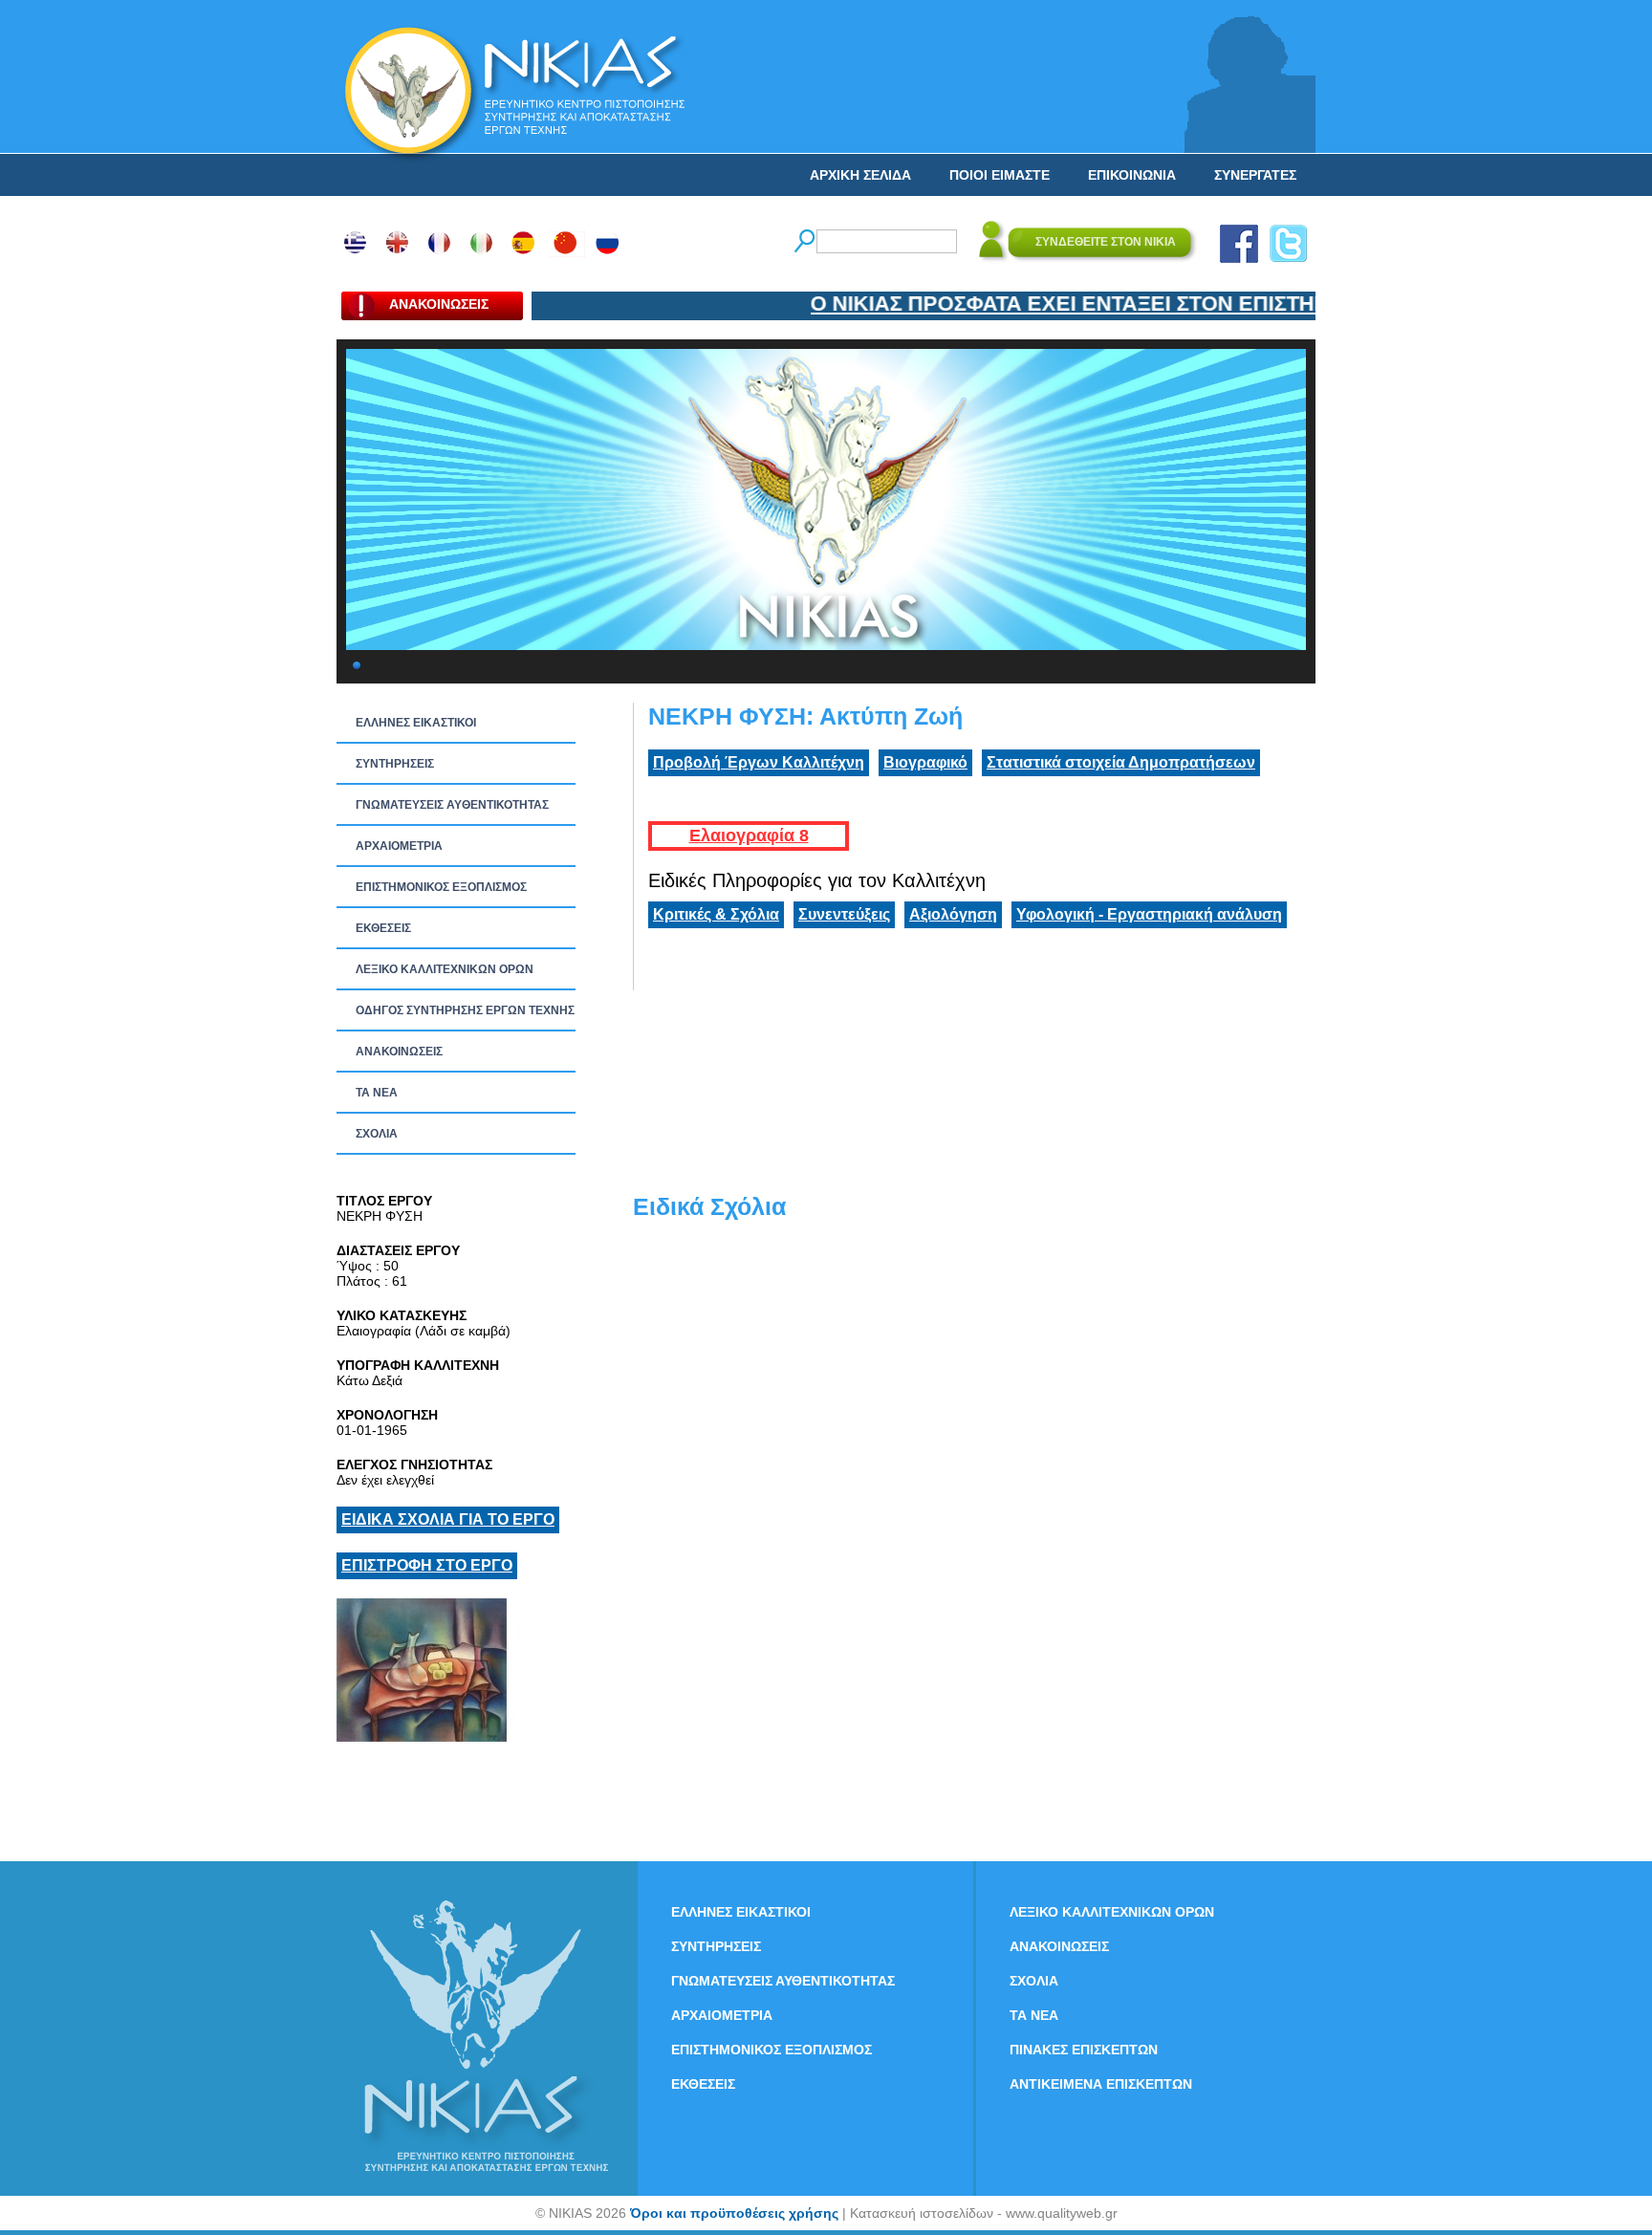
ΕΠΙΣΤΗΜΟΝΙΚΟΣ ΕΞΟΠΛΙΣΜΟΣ (441, 887)
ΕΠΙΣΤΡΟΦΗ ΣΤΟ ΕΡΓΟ (427, 1565)
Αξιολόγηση (953, 914)
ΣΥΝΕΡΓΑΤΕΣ (1255, 175)
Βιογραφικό (925, 762)
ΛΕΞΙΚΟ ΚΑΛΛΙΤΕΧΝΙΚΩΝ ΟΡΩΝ (445, 969)
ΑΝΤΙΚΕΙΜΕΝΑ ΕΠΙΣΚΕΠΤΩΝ (1101, 2084)
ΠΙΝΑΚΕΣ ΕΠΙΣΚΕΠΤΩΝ (1084, 2050)
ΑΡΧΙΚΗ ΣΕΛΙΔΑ (860, 175)
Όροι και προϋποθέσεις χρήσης (734, 2213)
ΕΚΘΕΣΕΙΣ (383, 928)
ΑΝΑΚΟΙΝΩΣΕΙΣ (399, 1052)
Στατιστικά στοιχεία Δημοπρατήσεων (1121, 762)
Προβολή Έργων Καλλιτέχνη (759, 762)
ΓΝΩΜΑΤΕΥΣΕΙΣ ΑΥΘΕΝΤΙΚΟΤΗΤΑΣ (452, 805)
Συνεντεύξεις (844, 914)
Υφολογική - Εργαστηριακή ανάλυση (1149, 914)
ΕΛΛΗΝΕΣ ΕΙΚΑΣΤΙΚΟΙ (416, 723)
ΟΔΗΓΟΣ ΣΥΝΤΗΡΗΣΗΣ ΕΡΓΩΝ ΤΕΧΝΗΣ (465, 1010)
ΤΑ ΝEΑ (377, 1093)
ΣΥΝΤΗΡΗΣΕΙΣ (395, 764)
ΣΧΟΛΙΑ (377, 1134)
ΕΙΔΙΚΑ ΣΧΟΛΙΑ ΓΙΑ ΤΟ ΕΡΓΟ (448, 1519)
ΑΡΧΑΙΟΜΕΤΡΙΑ (399, 846)
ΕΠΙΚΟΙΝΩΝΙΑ (1132, 175)
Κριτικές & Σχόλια (716, 914)
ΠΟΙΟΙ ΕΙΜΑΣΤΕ (1000, 175)
